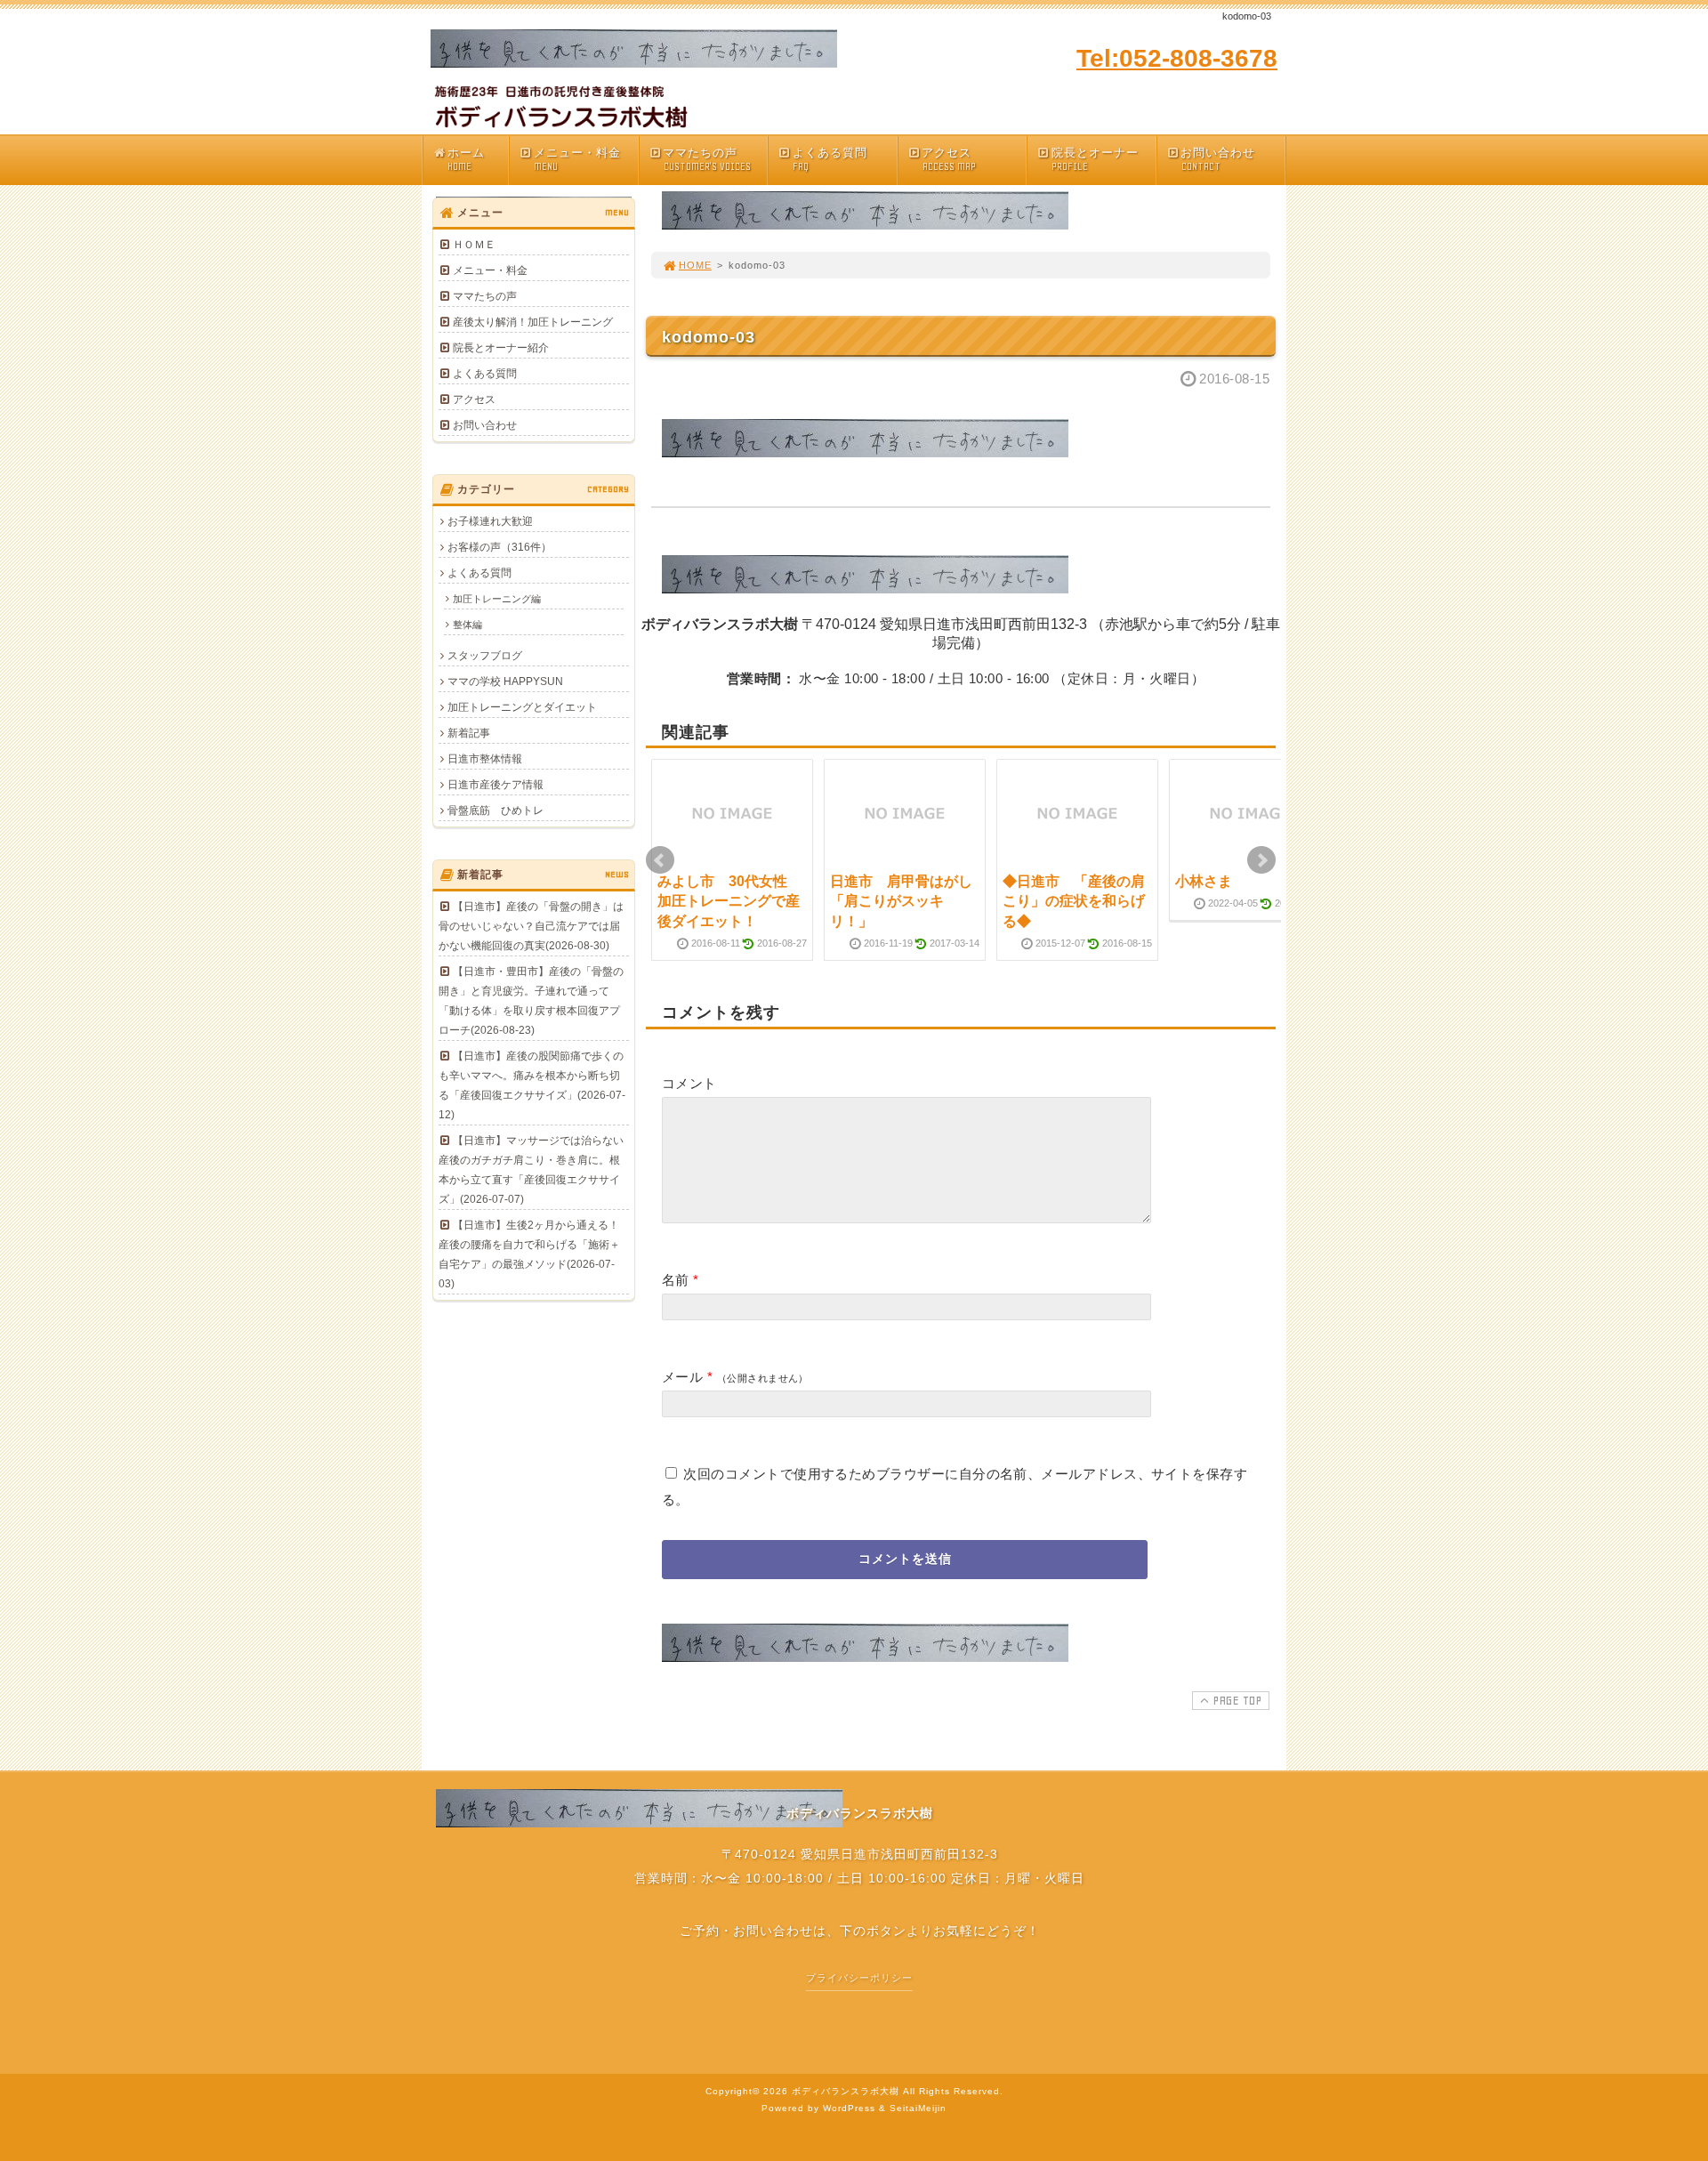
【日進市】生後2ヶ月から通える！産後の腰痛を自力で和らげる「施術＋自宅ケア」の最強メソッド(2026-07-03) (529, 1254)
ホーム (466, 159)
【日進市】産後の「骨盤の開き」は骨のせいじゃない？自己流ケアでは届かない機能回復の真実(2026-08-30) (531, 926)
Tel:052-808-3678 (1177, 58)
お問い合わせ (1218, 159)
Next (1261, 860)
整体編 (467, 625)
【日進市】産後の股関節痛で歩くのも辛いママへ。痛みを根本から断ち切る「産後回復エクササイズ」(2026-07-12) (532, 1085)
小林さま (1204, 881)
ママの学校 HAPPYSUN (505, 681)
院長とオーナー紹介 (501, 348)
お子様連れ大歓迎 (490, 521)
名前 (676, 1280)
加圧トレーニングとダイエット (522, 707)
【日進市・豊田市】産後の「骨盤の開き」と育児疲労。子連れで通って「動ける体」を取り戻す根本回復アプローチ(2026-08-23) (531, 1001)
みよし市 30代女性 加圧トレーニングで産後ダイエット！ (729, 901)
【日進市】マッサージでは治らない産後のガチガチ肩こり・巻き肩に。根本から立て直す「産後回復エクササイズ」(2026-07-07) (531, 1170)
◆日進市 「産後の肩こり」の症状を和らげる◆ (1074, 901)
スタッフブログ (485, 656)
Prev (660, 860)
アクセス (948, 159)
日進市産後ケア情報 (495, 785)
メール (682, 1377)
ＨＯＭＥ (474, 245)
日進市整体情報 (485, 759)
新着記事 (469, 733)
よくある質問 (830, 159)
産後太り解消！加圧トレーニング (533, 322)
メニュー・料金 (577, 159)
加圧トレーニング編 (497, 599)
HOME (695, 265)
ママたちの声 (706, 159)
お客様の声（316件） (500, 547)
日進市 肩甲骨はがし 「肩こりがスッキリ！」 (908, 901)
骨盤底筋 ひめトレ (495, 810)
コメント (689, 1083)
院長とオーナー (1095, 159)
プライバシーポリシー (859, 1978)
